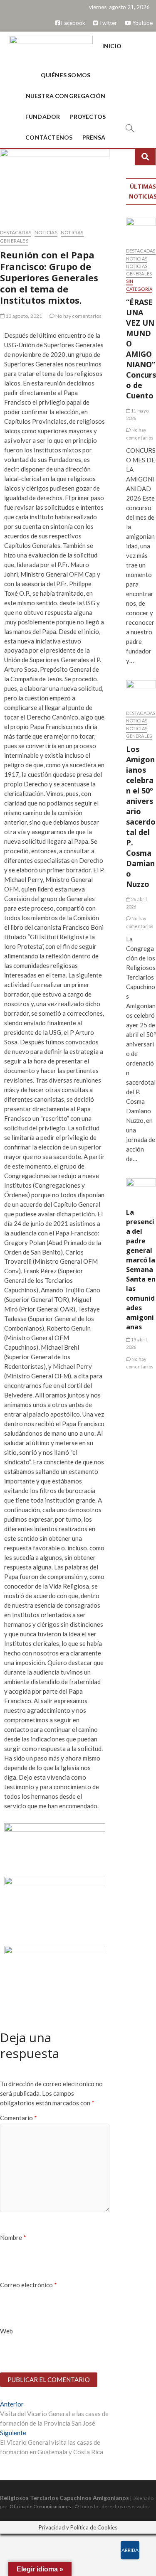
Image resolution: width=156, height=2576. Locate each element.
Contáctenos (49, 137)
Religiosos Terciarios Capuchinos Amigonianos (64, 2498)
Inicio (112, 46)
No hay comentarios (78, 316)
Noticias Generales (139, 270)
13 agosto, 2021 (23, 316)
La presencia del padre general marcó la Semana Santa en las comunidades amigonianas (141, 1270)
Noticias (46, 232)
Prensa (94, 137)
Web (6, 2331)
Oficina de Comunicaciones (40, 2506)
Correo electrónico (28, 2285)
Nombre (13, 2237)
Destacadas (16, 232)
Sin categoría (139, 285)
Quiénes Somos (66, 75)
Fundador (43, 117)
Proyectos (88, 117)
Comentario (19, 2118)
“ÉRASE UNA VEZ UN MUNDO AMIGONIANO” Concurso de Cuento (141, 349)
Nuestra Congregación (66, 96)
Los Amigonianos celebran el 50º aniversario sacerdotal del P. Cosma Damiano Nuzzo (141, 817)
